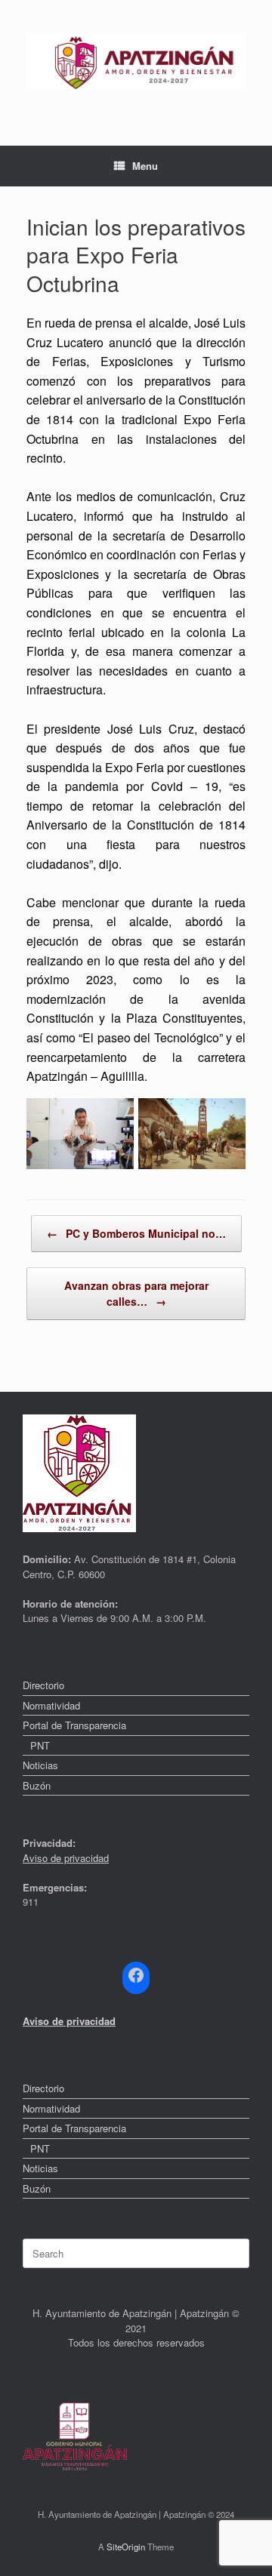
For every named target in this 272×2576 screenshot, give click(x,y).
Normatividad (51, 1705)
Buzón (37, 1785)
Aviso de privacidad (66, 1858)
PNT (40, 1745)
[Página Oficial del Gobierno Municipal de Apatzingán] (136, 62)
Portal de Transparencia (74, 1725)
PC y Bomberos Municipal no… (136, 1233)
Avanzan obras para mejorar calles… (136, 1293)
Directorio (43, 1685)
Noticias (40, 1765)
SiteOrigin (126, 2547)
